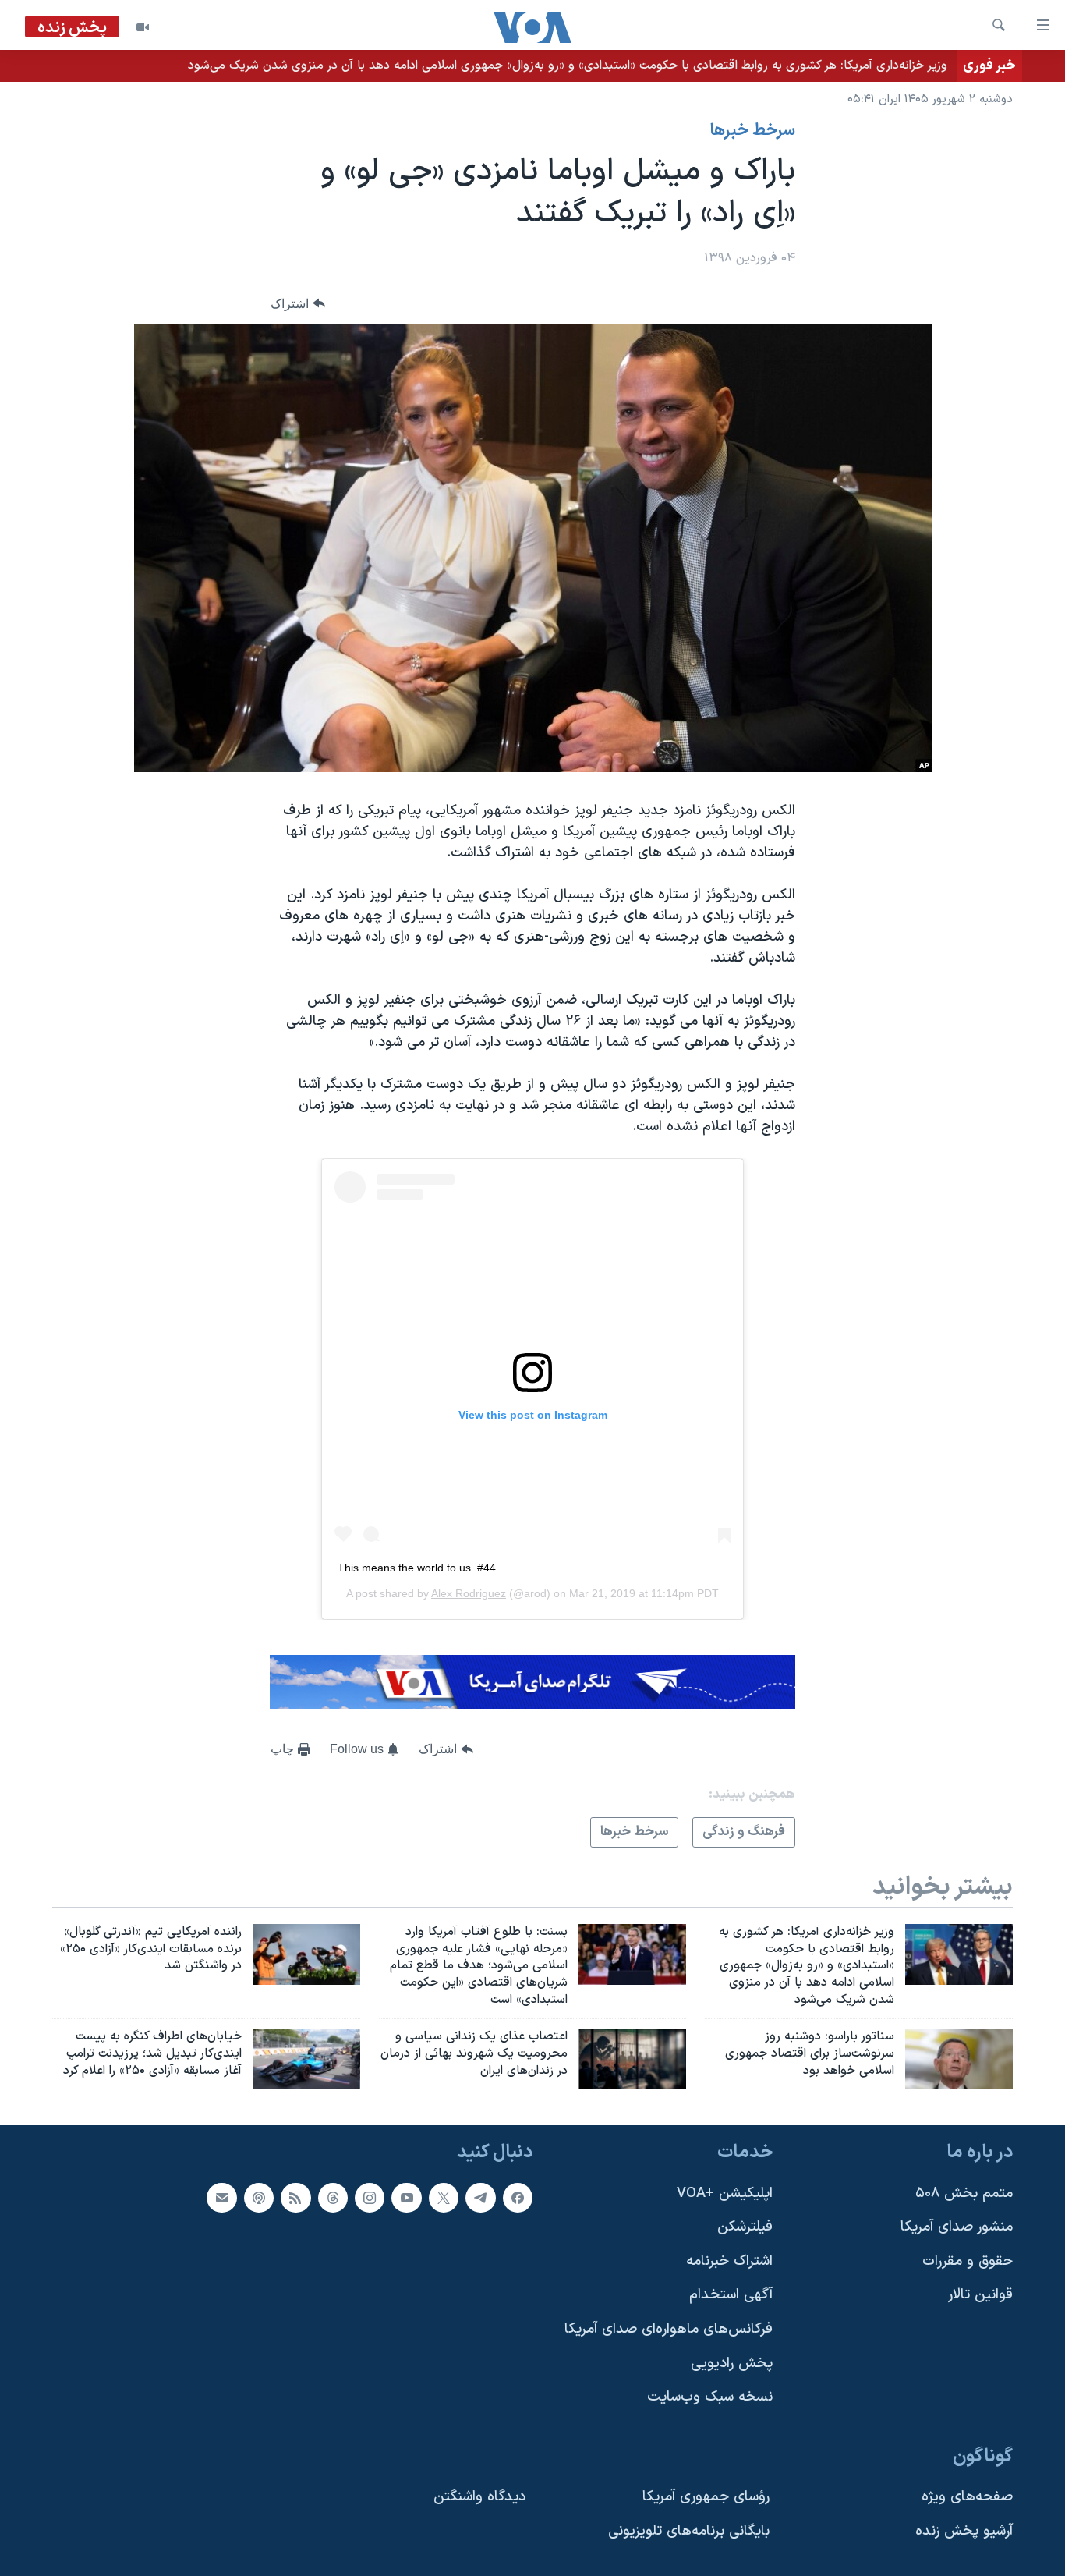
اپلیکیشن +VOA (725, 2193)
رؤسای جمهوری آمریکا (706, 2497)
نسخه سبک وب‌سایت (710, 2397)
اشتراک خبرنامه (729, 2261)
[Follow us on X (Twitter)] (444, 2197)
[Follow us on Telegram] (480, 2197)
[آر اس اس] (295, 2197)
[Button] (298, 304)
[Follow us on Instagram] (370, 2197)
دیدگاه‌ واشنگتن (479, 2497)
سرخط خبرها (753, 131)
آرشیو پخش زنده (964, 2531)
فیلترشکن (745, 2227)
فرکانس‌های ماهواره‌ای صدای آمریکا (669, 2329)
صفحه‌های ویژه (967, 2497)
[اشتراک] (221, 2197)
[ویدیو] (143, 27)
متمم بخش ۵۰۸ (964, 2193)
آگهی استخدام (731, 2295)
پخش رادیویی (732, 2363)
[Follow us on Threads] (333, 2197)
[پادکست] (259, 2197)
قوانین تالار (980, 2295)
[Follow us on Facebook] (518, 2197)
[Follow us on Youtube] (406, 2197)
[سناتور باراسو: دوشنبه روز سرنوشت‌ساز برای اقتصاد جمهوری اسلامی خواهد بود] (959, 2059)
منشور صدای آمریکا (957, 2227)
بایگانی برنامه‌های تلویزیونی (689, 2531)
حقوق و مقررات (968, 2261)
